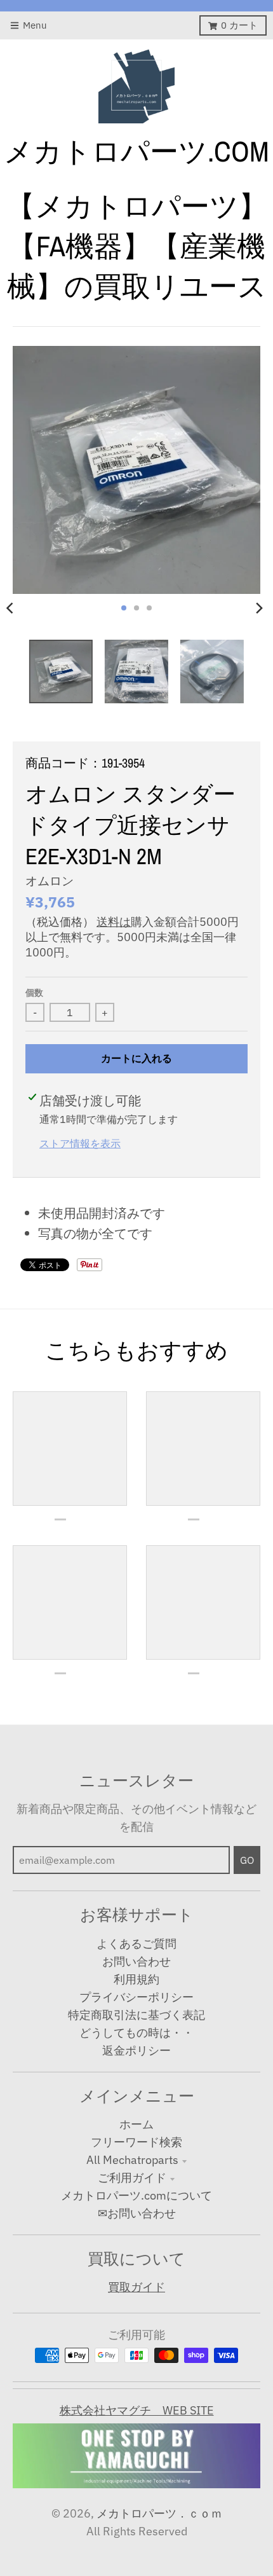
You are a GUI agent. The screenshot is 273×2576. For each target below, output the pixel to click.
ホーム (136, 2124)
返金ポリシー (136, 2050)
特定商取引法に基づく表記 (136, 2015)
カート (239, 25)
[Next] (259, 608)
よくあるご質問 (136, 1944)
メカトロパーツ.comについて (136, 2195)
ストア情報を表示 (80, 1143)
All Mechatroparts (132, 2160)
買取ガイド (136, 2287)
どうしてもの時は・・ (136, 2033)
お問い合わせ (136, 1961)
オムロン (50, 881)
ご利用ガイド (132, 2178)
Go (247, 1860)
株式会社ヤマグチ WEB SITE (137, 2410)
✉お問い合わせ (137, 2213)
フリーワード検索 (136, 2142)
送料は (114, 922)
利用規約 (136, 1979)
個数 (34, 993)
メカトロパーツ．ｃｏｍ (159, 2513)
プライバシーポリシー (136, 1997)
